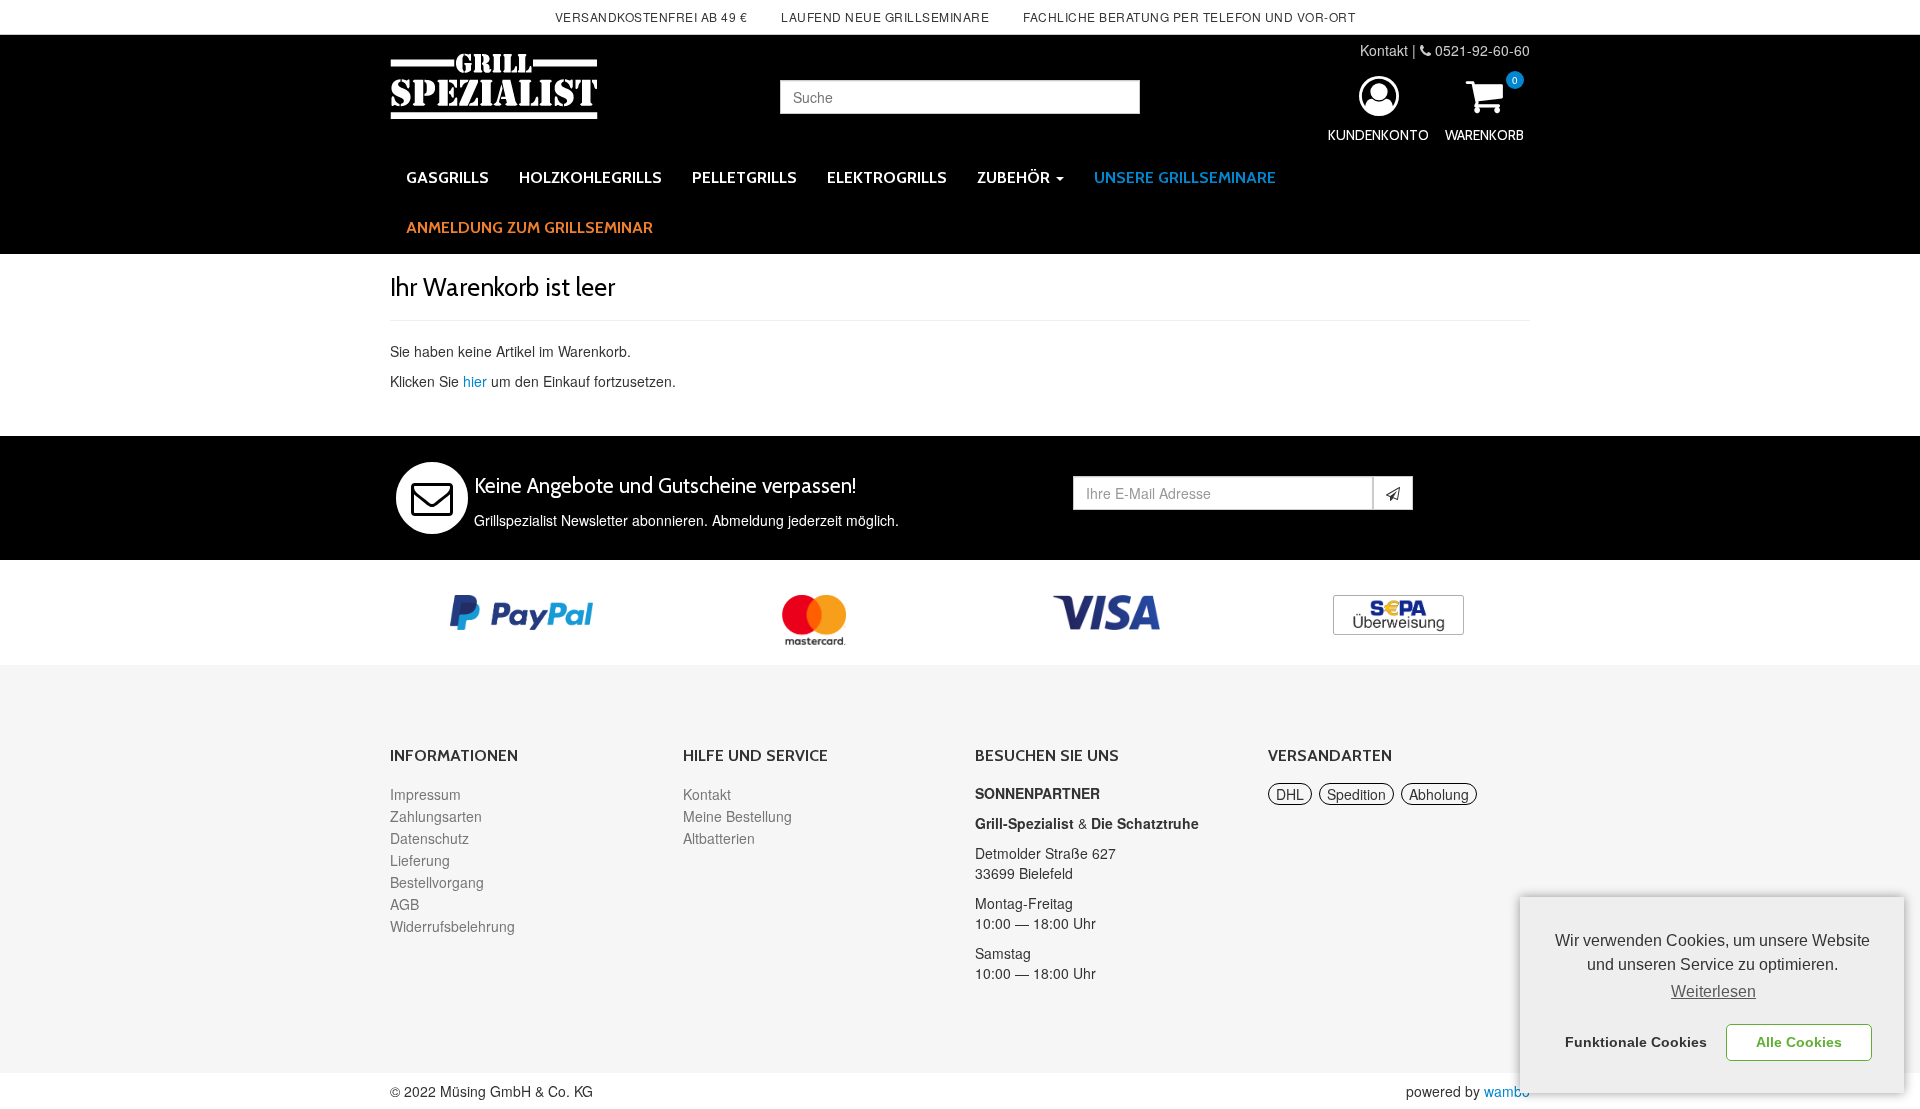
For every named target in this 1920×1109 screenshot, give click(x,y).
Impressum (425, 794)
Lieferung (420, 860)
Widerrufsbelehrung (452, 926)
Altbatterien (719, 838)
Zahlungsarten (436, 816)
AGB (404, 904)
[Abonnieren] (1393, 493)
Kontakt (1384, 50)
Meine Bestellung (737, 816)
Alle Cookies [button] (1799, 1042)
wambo (1507, 1091)
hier (475, 381)
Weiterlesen (1713, 991)
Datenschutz (429, 838)
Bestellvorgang (437, 882)
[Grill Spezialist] (494, 83)
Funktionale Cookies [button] (1636, 1042)
